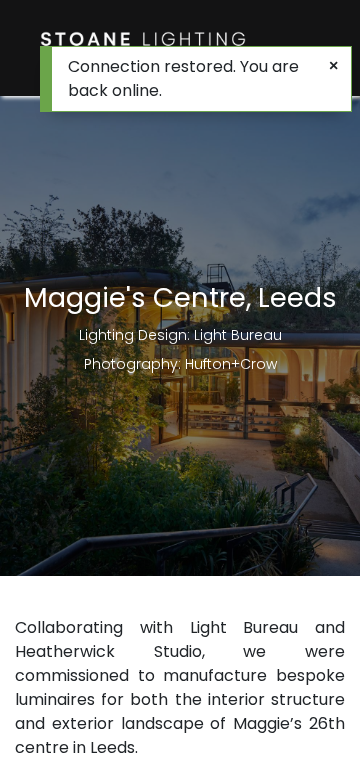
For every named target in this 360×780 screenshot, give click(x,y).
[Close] (333, 66)
